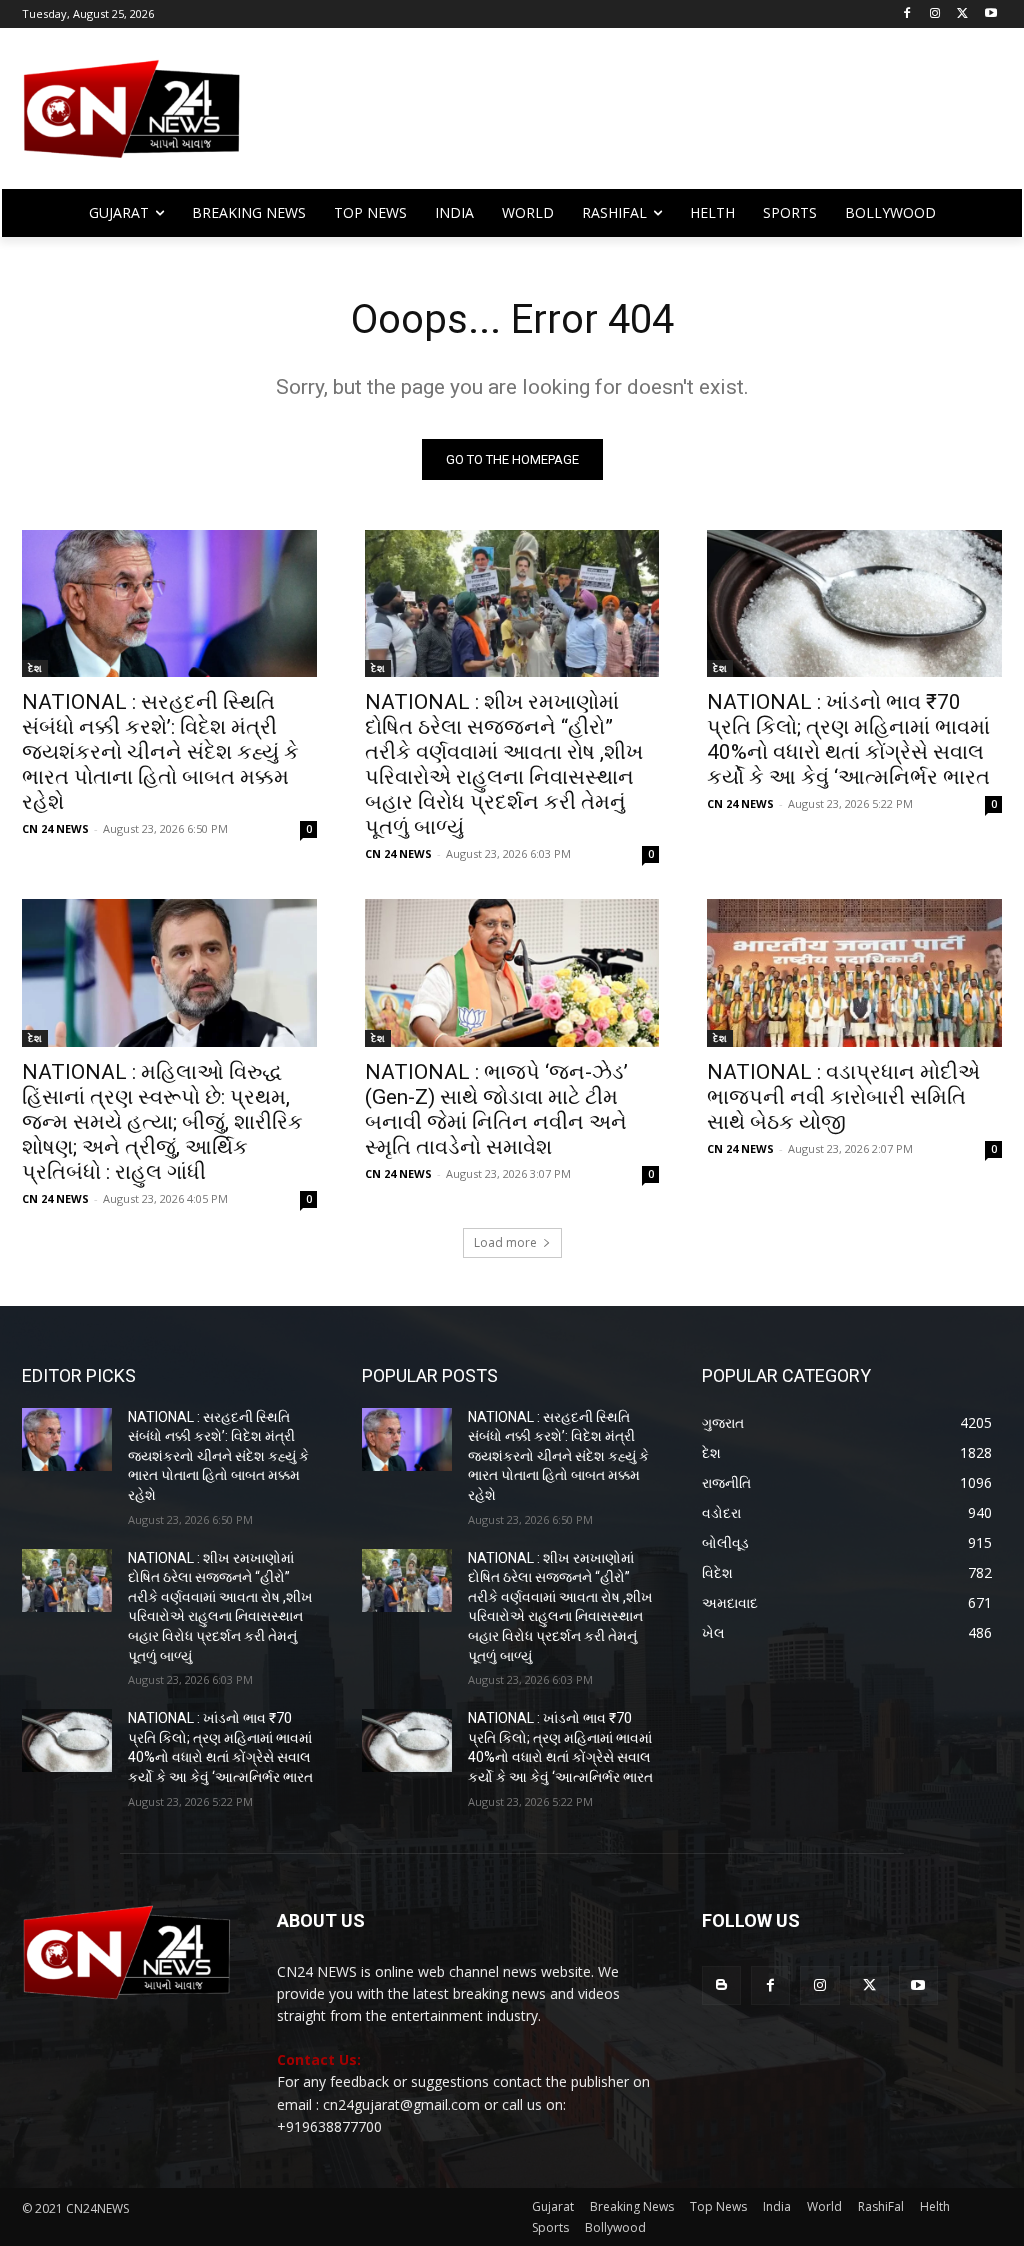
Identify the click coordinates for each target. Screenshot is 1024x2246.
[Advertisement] (629, 118)
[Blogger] (721, 1985)
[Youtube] (990, 14)
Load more (505, 1242)
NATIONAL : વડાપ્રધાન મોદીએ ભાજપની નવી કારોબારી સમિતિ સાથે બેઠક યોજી (843, 1097)
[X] (962, 14)
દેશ (35, 668)
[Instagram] (935, 14)
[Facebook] (907, 14)
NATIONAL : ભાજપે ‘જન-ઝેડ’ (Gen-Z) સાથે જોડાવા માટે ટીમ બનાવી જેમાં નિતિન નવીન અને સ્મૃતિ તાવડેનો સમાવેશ (496, 1109)
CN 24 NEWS (55, 828)
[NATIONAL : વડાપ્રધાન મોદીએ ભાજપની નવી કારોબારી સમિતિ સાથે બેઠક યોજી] (854, 972)
